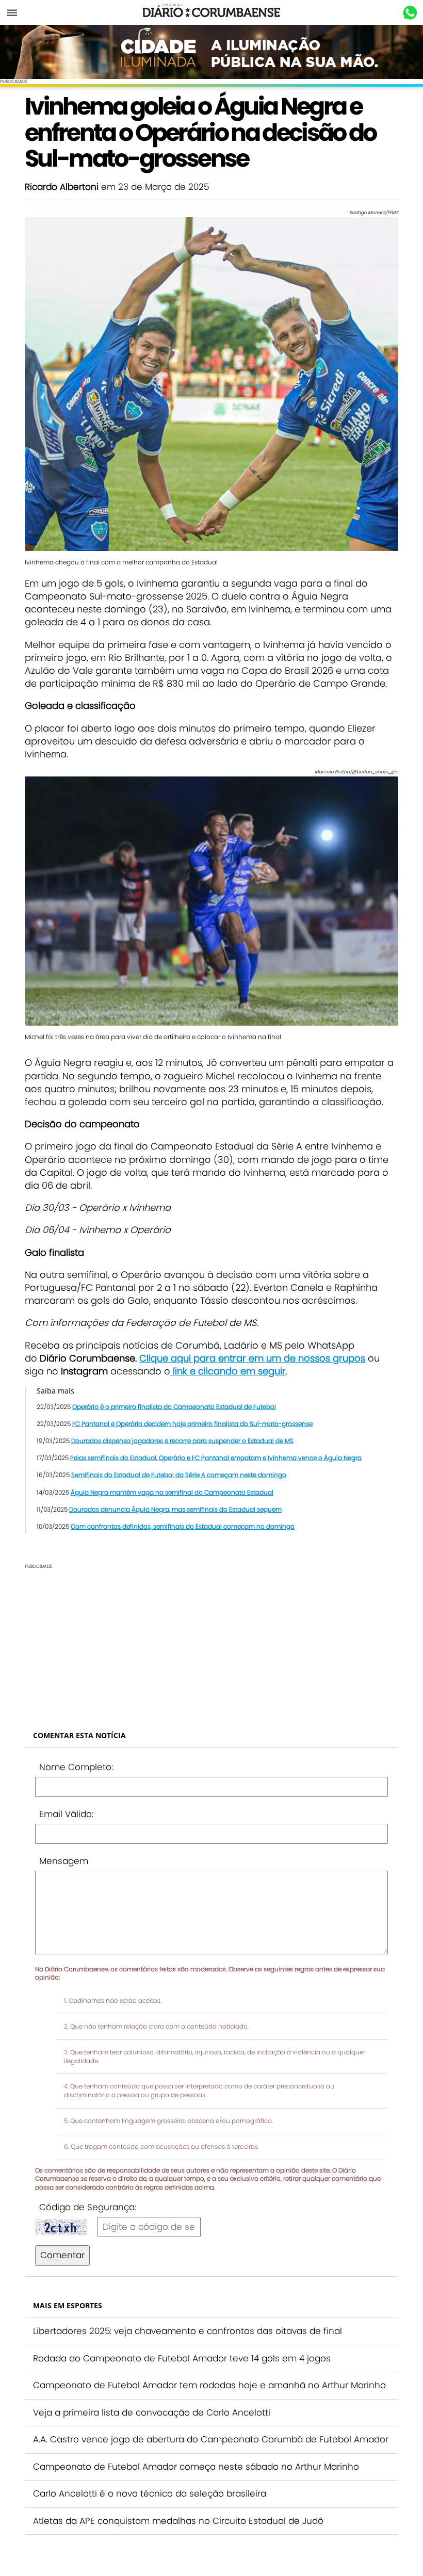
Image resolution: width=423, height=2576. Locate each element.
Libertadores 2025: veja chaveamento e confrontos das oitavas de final (188, 2331)
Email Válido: (66, 1814)
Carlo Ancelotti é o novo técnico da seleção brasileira (150, 2493)
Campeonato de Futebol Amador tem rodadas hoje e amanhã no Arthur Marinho (209, 2385)
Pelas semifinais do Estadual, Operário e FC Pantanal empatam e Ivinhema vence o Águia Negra (216, 1458)
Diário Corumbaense (212, 12)
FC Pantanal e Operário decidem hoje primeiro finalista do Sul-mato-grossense (192, 1424)
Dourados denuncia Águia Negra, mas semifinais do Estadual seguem (175, 1509)
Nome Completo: (76, 1767)
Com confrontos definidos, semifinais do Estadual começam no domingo (183, 1526)
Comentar (62, 2255)
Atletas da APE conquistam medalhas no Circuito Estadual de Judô (178, 2521)
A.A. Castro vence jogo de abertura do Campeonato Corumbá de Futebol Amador (211, 2439)
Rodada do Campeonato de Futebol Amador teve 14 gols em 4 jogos (182, 2358)
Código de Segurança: (88, 2207)
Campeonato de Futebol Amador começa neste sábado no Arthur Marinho (196, 2467)
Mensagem (64, 1861)
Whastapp (410, 13)
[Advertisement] (211, 1642)
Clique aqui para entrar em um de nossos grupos (252, 1358)
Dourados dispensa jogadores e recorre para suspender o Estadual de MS (182, 1441)
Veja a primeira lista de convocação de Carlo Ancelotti (152, 2412)
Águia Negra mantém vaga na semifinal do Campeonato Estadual (172, 1492)
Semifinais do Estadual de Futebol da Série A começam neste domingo (179, 1475)
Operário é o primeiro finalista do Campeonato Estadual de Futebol (174, 1407)
